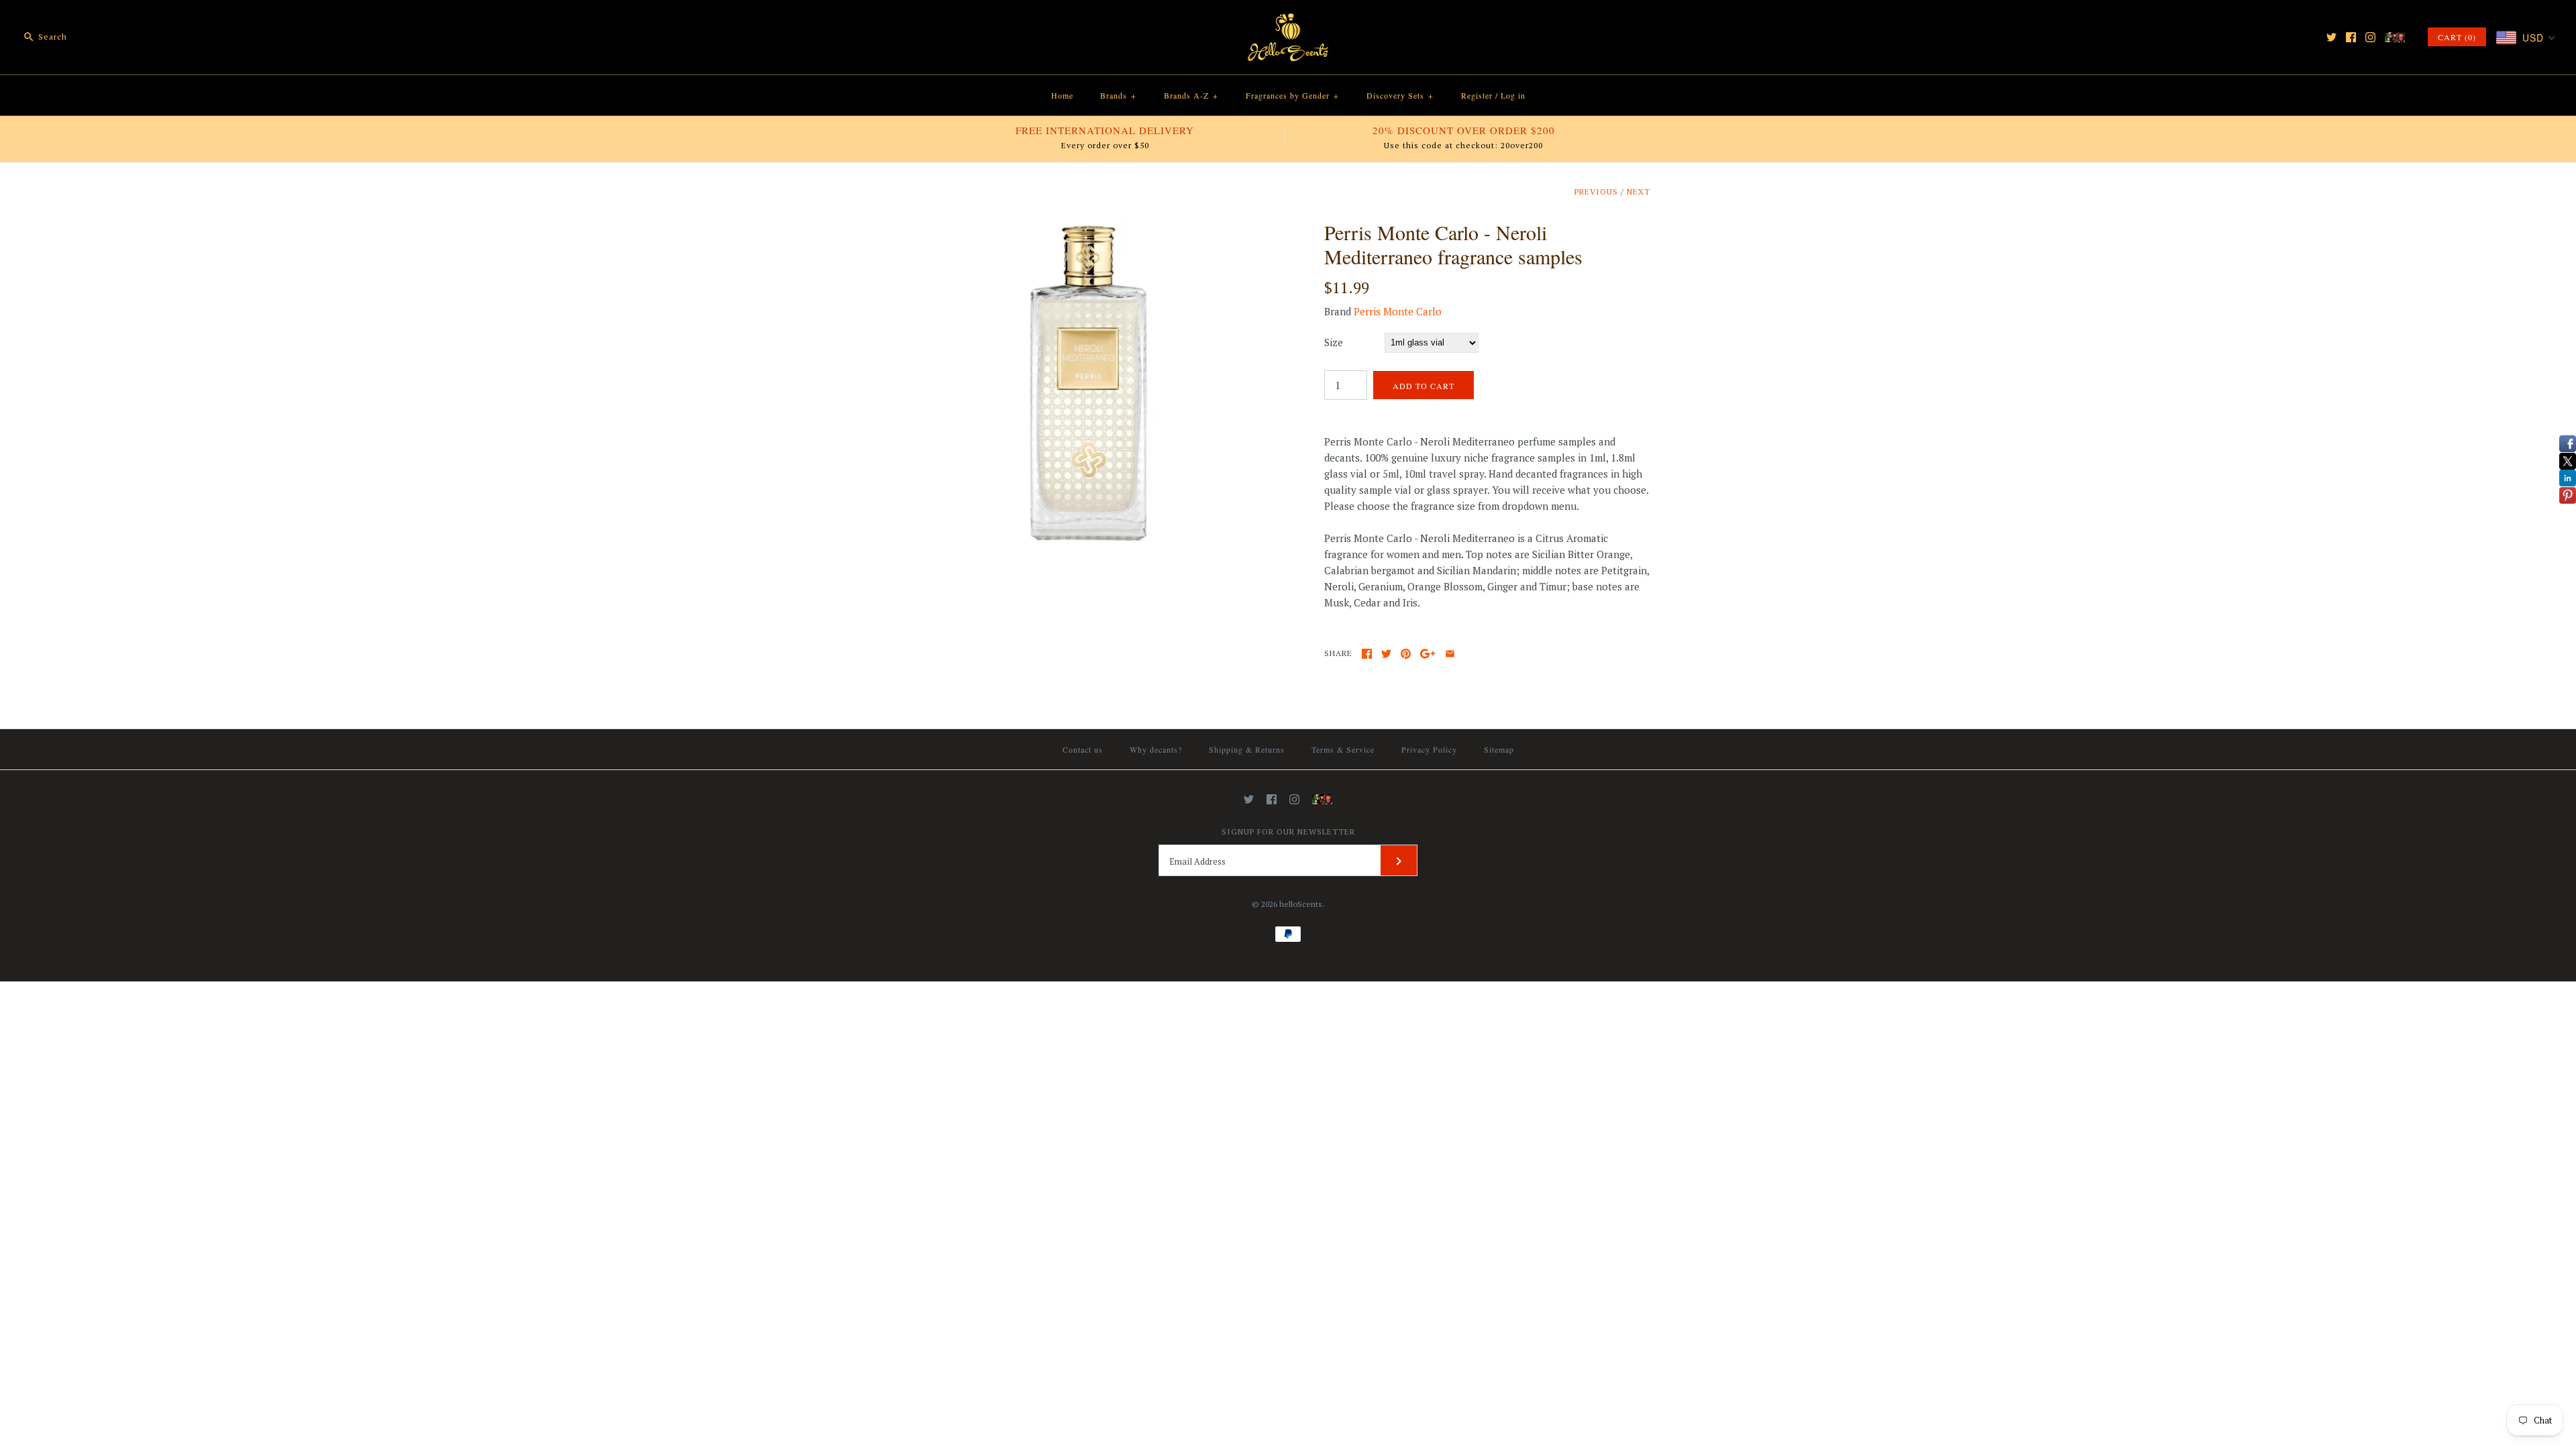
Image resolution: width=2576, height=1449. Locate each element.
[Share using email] (1450, 654)
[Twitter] (2331, 37)
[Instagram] (2370, 37)
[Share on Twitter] (1386, 654)
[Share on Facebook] (1367, 654)
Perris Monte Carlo (1398, 311)
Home (1062, 95)
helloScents (1301, 904)
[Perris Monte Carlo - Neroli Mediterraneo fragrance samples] (1089, 228)
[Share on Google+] (1428, 654)
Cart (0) (2457, 37)
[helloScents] (1288, 21)
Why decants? (1156, 749)
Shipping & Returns (1247, 749)
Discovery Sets (1400, 95)
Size (1334, 342)
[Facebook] (2351, 37)
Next (1639, 192)
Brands (1118, 95)
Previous (1596, 192)
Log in (1513, 95)
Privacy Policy (1429, 749)
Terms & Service (1343, 749)
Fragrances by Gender (1292, 95)
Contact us (1083, 749)
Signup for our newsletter (1288, 831)
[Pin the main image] (1406, 654)
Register (1477, 95)
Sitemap (1499, 749)
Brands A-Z (1191, 95)
